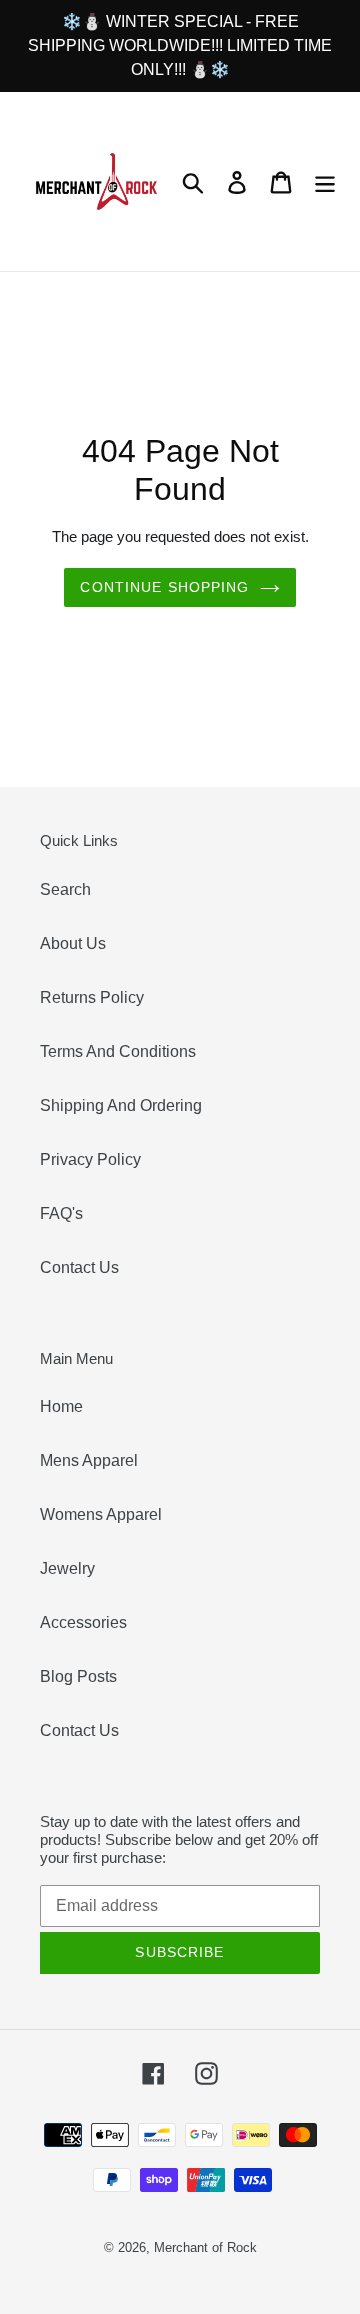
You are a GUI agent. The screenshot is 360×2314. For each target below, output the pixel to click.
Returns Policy (92, 997)
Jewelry (67, 1568)
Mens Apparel (89, 1460)
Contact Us (79, 1267)
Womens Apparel (101, 1514)
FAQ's (61, 1213)
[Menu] (325, 181)
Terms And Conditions (118, 1051)
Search (65, 889)
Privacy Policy (90, 1159)
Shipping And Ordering (121, 1105)
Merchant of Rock (205, 2247)
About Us (73, 943)
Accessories (83, 1622)
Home (61, 1406)
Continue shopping (164, 587)
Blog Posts (78, 1676)
